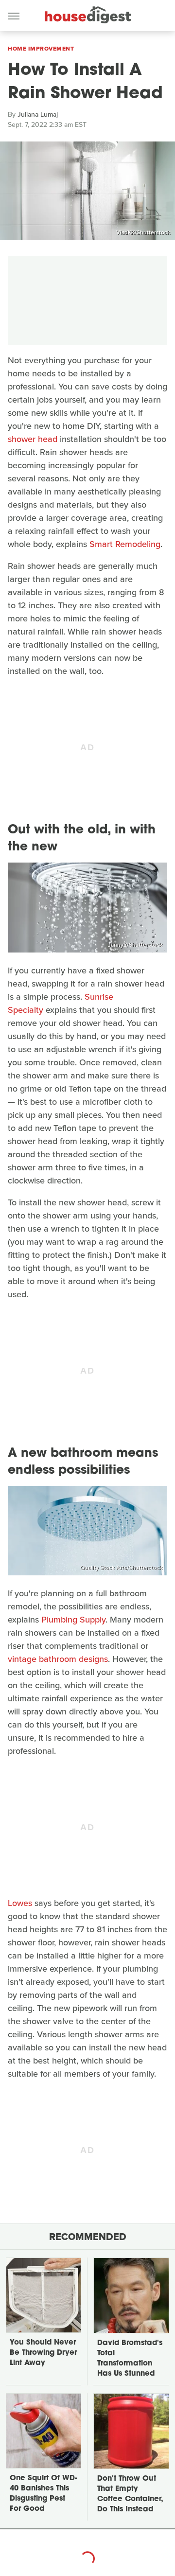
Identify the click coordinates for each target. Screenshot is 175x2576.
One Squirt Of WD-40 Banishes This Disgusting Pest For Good (43, 2494)
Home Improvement (41, 49)
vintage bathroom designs (58, 1659)
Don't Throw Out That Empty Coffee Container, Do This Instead (130, 2494)
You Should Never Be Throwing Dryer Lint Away (43, 2353)
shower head (33, 439)
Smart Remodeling (125, 544)
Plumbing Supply (73, 1620)
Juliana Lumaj (38, 115)
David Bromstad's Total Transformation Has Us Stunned (130, 2359)
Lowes (20, 1903)
